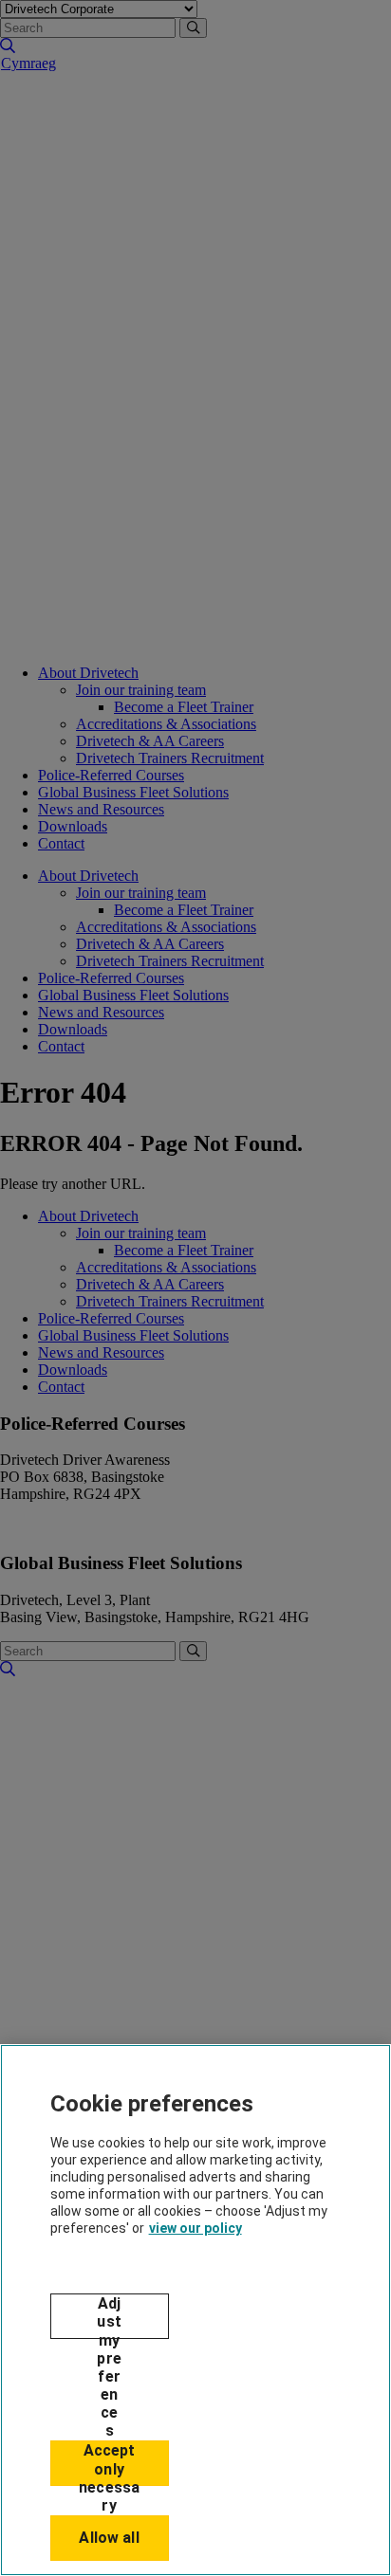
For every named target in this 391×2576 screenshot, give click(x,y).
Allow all (109, 2538)
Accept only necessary (109, 2464)
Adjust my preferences (109, 2317)
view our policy (195, 2228)
